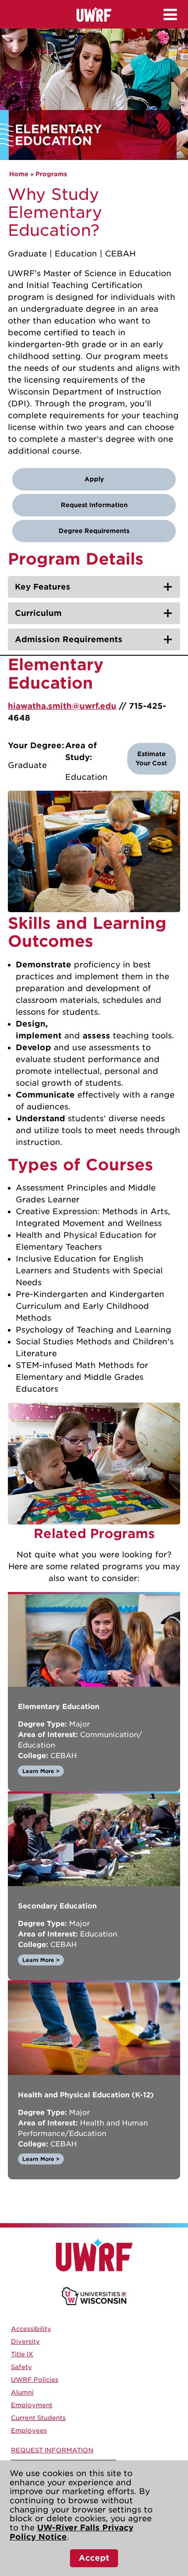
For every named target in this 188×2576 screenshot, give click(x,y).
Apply (94, 479)
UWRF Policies (35, 2380)
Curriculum (38, 613)
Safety (21, 2367)
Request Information (94, 505)
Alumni (22, 2392)
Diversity (25, 2341)
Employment (32, 2405)
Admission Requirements (69, 639)
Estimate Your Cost (151, 759)
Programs (51, 174)
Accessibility (31, 2329)
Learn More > (41, 1771)
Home (19, 174)
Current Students (38, 2418)
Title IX (22, 2354)
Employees (29, 2430)
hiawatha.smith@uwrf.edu (62, 706)
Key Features (43, 587)
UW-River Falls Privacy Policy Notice (71, 2532)
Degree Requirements (94, 531)
